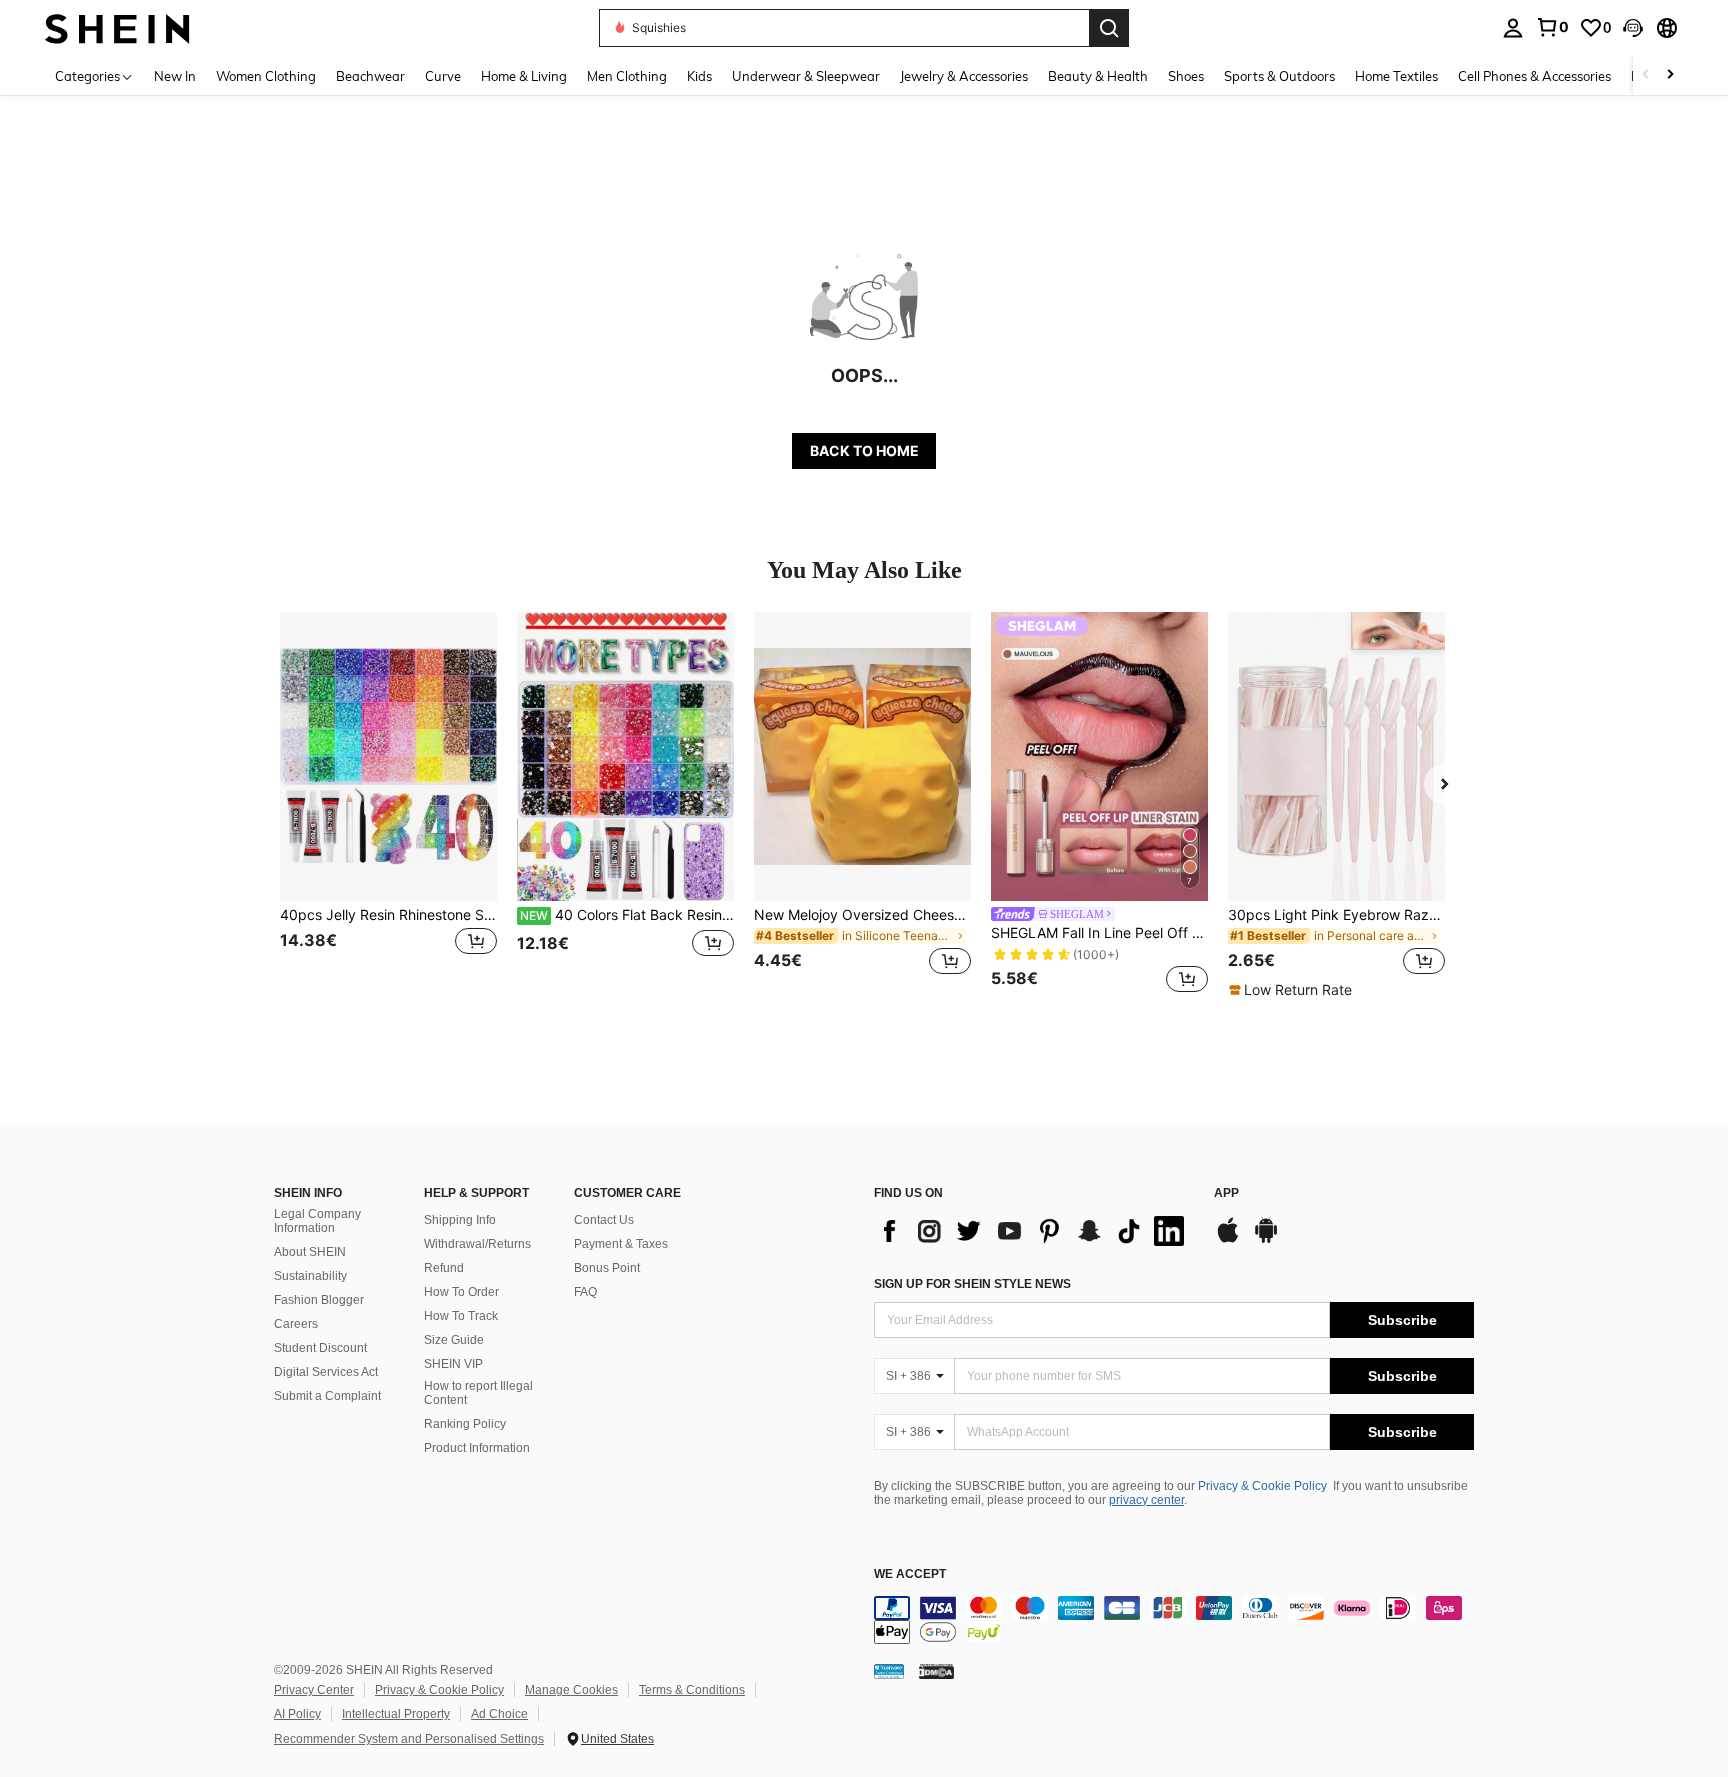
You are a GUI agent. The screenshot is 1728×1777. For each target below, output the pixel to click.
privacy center (1146, 1500)
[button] (1633, 28)
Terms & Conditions (692, 1690)
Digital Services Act (326, 1372)
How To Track (461, 1316)
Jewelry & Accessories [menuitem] (964, 76)
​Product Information (477, 1448)
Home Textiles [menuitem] (1396, 76)
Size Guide (454, 1340)
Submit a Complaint (327, 1396)
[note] (1293, 990)
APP (1226, 1193)
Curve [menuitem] (443, 76)
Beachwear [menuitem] (370, 76)
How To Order (461, 1292)
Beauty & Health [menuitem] (1098, 76)
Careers (296, 1324)
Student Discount (320, 1348)
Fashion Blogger (319, 1300)
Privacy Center (314, 1690)
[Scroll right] (1670, 75)
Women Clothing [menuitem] (266, 76)
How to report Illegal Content (478, 1393)
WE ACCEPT (910, 1574)
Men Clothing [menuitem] (627, 76)
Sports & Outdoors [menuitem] (1279, 76)
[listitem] (388, 805)
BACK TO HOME (864, 450)
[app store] (1228, 1240)
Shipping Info (460, 1220)
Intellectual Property (396, 1714)
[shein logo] (117, 27)
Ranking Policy (465, 1424)
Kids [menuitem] (699, 76)
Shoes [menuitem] (1186, 76)
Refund (444, 1268)
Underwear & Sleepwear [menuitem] (806, 76)
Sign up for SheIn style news (972, 1284)
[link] (1552, 27)
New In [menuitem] (175, 76)
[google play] (1266, 1240)
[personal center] (1513, 28)
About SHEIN (310, 1252)
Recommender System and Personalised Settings (409, 1739)
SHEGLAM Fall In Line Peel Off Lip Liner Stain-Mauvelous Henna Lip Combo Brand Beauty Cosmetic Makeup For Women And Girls (1099, 933)
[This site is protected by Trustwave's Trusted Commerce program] (889, 1671)
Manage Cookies (571, 1690)
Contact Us (604, 1220)
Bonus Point (607, 1268)
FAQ (585, 1292)
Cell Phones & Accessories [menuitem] (1534, 76)
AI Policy (297, 1714)
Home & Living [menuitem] (524, 76)
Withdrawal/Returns (477, 1244)
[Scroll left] (1646, 75)
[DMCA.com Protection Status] (936, 1671)
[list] (1034, 1231)
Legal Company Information (317, 1221)
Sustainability (310, 1276)
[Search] (1109, 28)
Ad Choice (499, 1714)
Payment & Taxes (621, 1244)
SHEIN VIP (453, 1364)
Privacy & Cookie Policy (1262, 1486)
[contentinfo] (1174, 1620)
